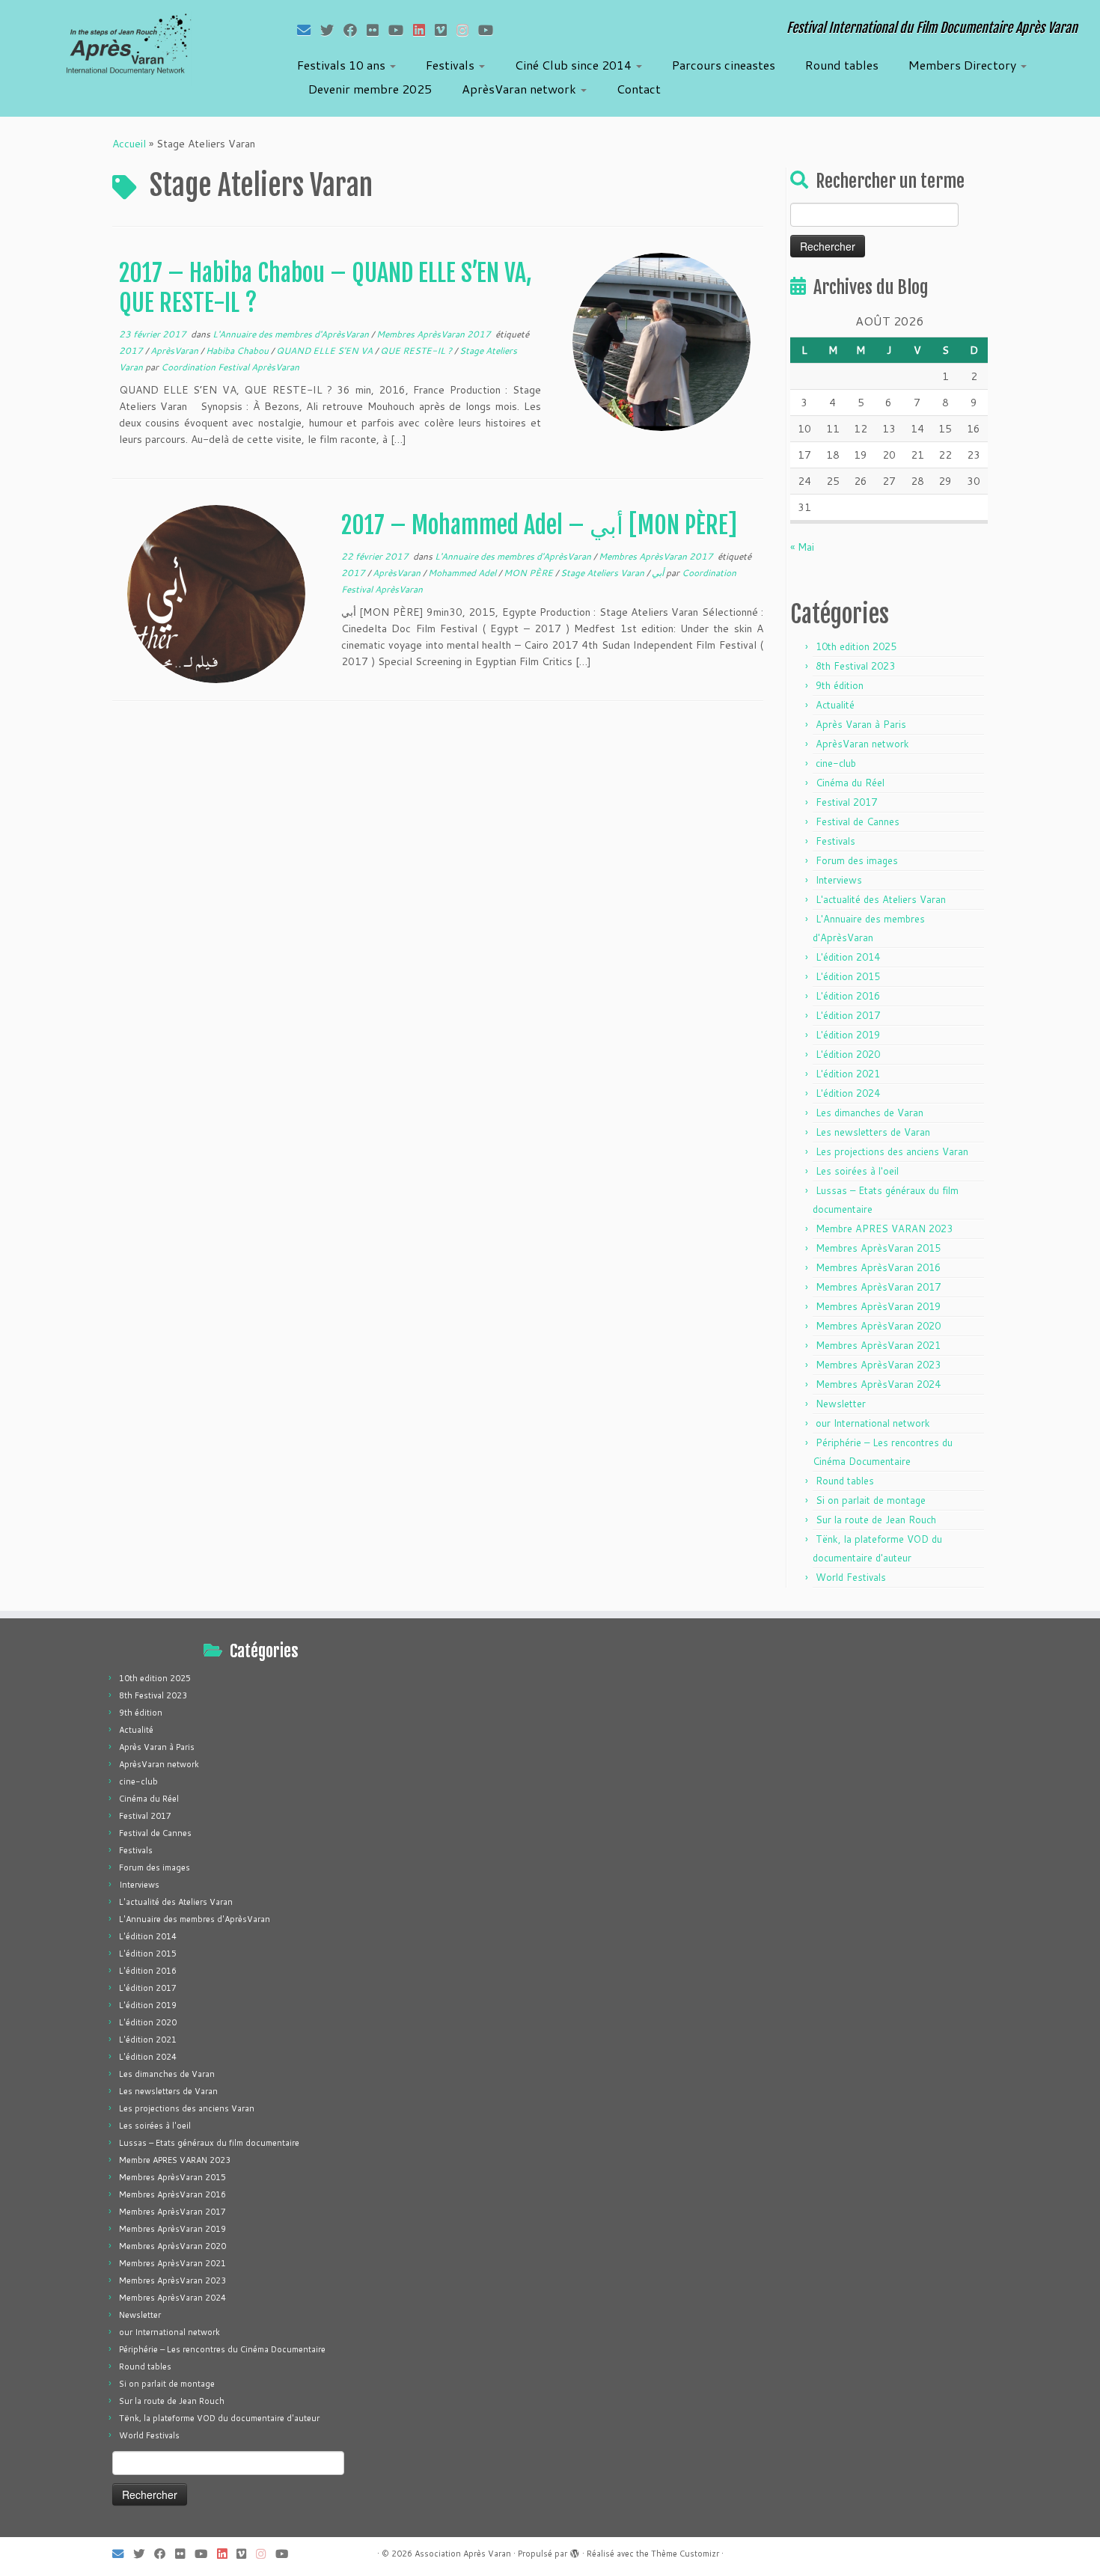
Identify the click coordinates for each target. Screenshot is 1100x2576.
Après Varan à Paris (861, 724)
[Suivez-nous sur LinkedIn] (424, 30)
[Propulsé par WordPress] (575, 2551)
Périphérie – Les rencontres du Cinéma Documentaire (222, 2349)
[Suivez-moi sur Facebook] (355, 30)
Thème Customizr (685, 2554)
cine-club (836, 763)
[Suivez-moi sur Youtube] (401, 30)
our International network (873, 1423)
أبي (659, 573)
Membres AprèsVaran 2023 (878, 1365)
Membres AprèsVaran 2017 (435, 334)
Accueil (129, 144)
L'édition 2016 (848, 996)
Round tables (842, 65)
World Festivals (851, 1577)
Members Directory (964, 65)
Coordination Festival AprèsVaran (230, 367)
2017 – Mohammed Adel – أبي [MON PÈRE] (539, 525)
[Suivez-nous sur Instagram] (467, 30)
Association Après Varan (463, 2554)
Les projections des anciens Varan (892, 1151)
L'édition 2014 (848, 957)
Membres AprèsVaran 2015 (878, 1248)
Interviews (839, 880)
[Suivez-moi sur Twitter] (332, 30)
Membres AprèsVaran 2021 (878, 1345)
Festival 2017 (846, 802)
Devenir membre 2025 (370, 89)
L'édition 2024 (848, 1093)
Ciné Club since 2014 (575, 65)
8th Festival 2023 (855, 666)
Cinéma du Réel (850, 783)
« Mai (802, 547)
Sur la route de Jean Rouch (876, 1520)
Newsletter (841, 1404)
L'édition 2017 (848, 1015)
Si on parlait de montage (871, 1500)
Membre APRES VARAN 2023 (884, 1229)
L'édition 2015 (848, 976)
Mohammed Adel (463, 573)
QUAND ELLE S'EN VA (326, 351)
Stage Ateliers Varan (604, 573)
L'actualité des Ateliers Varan (881, 899)
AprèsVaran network (520, 89)
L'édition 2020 (848, 1054)
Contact (639, 89)
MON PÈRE (529, 573)
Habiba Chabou (238, 351)
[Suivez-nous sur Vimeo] (446, 30)
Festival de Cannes (858, 822)
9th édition (840, 685)
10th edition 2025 (856, 646)
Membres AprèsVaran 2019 (878, 1306)
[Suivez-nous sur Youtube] (491, 30)
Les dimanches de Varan (870, 1113)
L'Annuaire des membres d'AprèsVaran (292, 334)
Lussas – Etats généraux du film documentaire (209, 2143)
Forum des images (857, 860)
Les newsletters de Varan (873, 1132)
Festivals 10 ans (343, 65)
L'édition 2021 (848, 1074)
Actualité (835, 705)
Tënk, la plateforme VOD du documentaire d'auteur (219, 2418)
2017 (132, 351)
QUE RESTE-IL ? (417, 351)
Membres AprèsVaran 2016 (878, 1267)
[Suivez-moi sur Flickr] (378, 30)
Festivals (452, 65)
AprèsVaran (175, 351)
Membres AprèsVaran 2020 (878, 1326)
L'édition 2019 (848, 1035)
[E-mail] (309, 30)
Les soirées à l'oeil (857, 1171)
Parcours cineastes (724, 65)
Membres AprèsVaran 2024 (878, 1384)
